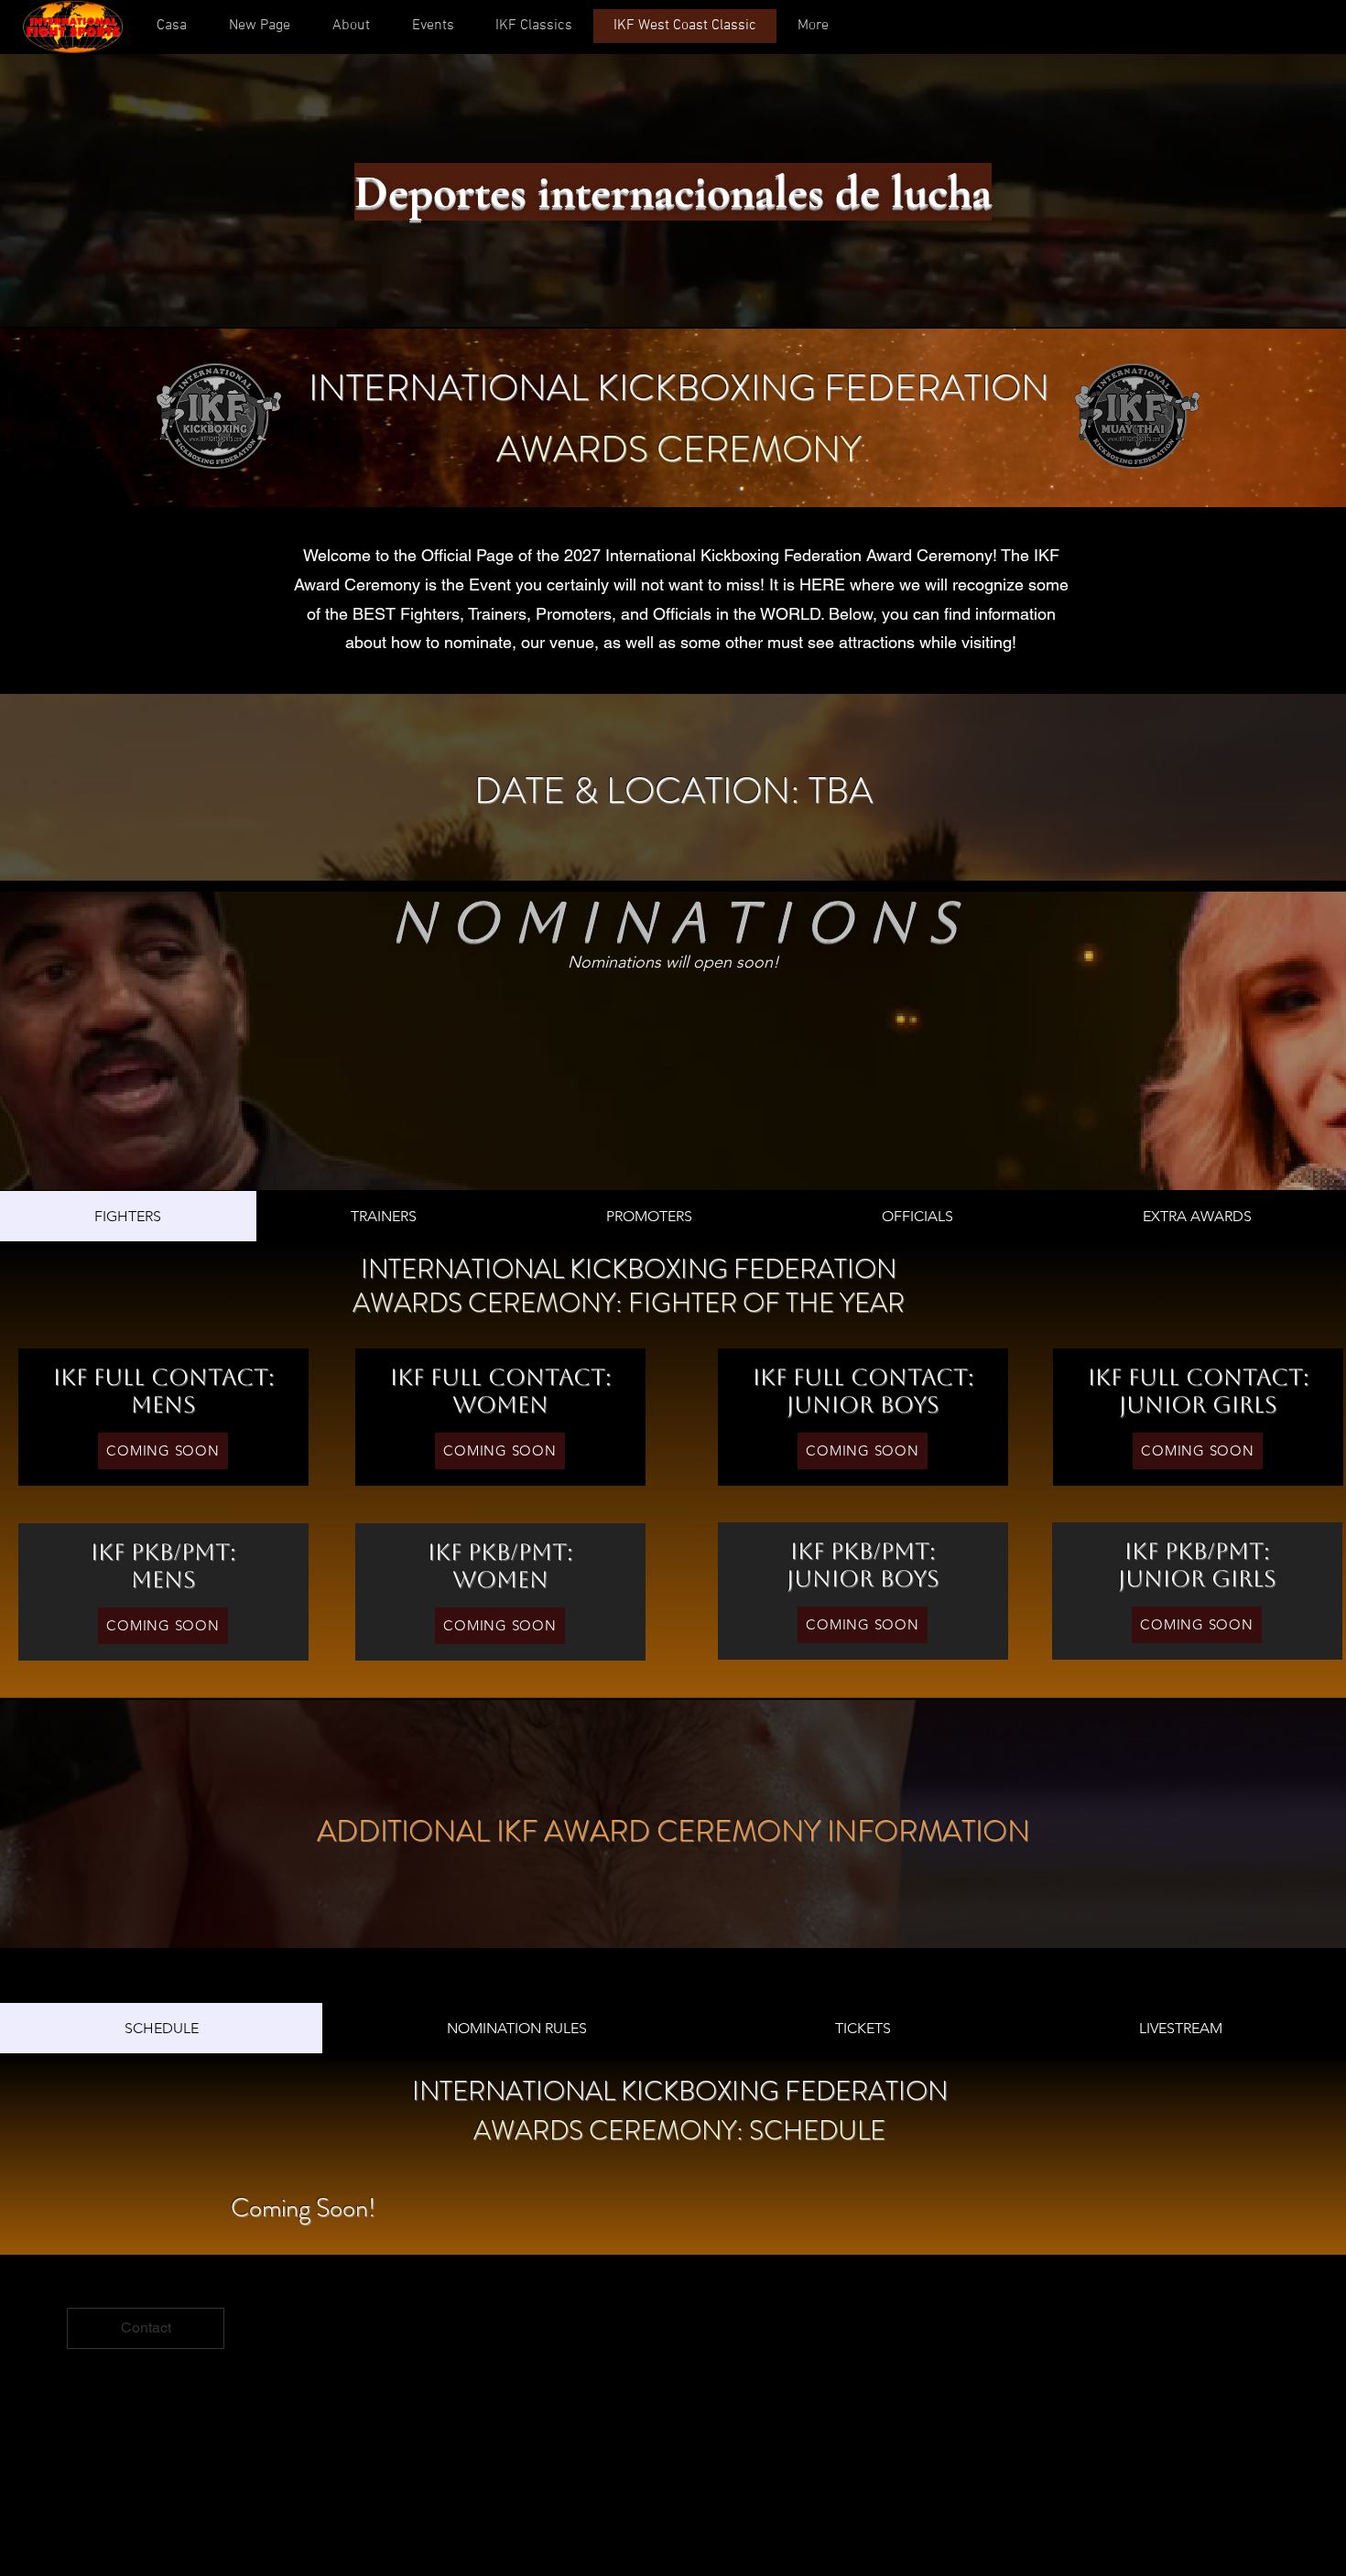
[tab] (128, 1216)
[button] (350, 26)
